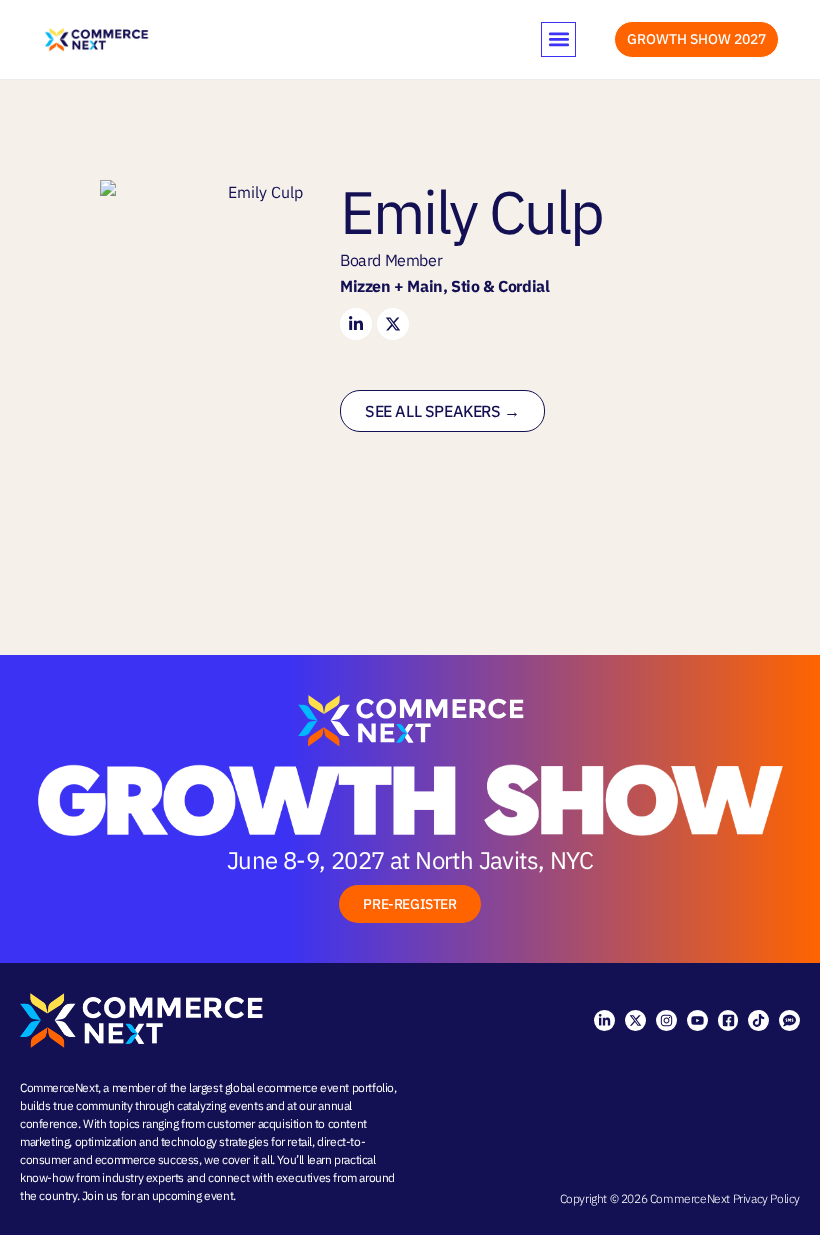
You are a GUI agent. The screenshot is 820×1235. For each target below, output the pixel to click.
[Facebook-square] (728, 1020)
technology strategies (215, 1141)
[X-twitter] (635, 1020)
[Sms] (789, 1020)
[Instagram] (666, 1020)
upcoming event (192, 1195)
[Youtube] (697, 1020)
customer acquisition (259, 1123)
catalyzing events (220, 1105)
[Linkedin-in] (604, 1020)
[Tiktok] (758, 1020)
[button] (558, 39)
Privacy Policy (766, 1198)
